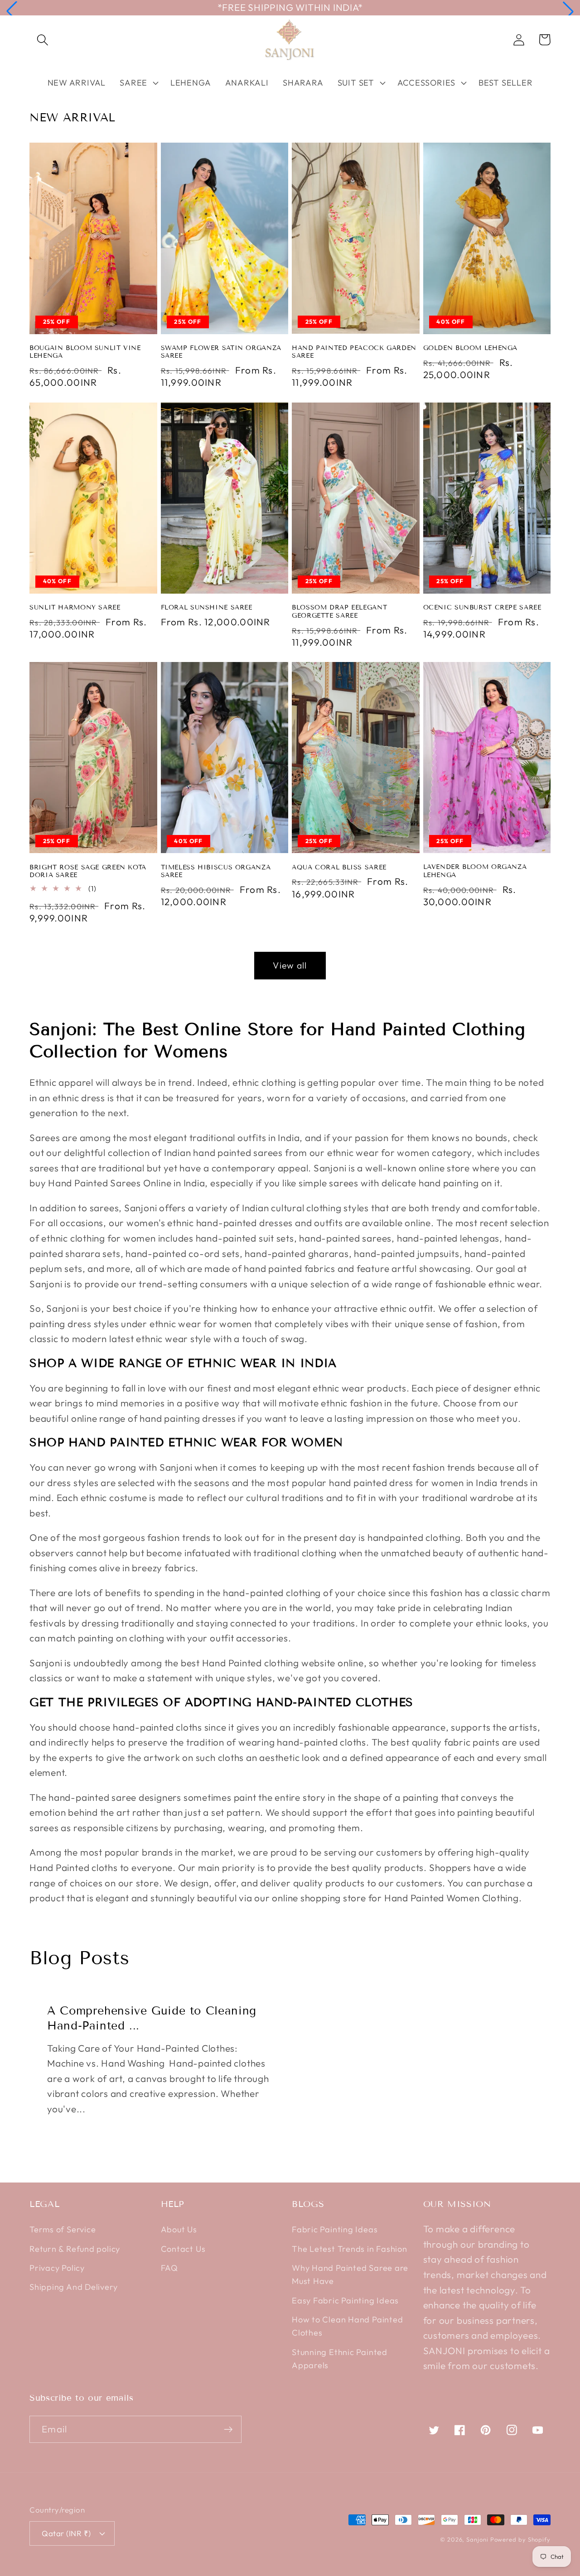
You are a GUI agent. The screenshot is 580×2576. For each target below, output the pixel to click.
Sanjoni (477, 2539)
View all (290, 965)
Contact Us (183, 2249)
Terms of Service (63, 2229)
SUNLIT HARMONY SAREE (75, 607)
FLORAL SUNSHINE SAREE (207, 607)
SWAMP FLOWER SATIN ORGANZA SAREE (221, 352)
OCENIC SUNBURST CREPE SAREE (482, 607)
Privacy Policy (57, 2268)
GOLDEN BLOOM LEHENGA (471, 348)
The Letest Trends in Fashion (350, 2249)
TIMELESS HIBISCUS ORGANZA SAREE (216, 871)
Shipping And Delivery (73, 2287)
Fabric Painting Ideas (335, 2229)
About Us (179, 2229)
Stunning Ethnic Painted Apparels (340, 2359)
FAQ (169, 2268)
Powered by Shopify (520, 2539)
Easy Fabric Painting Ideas (345, 2300)
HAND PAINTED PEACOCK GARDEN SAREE (354, 352)
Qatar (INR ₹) (66, 2533)
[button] (12, 11)
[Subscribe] (228, 2430)
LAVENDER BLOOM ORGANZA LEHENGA (475, 871)
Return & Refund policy (75, 2249)
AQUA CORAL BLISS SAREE (339, 867)
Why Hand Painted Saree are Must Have (350, 2274)
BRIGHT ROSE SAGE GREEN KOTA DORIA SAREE (88, 871)
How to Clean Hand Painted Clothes (348, 2326)
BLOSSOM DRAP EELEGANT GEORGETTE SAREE (339, 612)
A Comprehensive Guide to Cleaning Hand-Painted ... (152, 2018)
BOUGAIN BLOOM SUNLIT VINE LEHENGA (85, 352)
